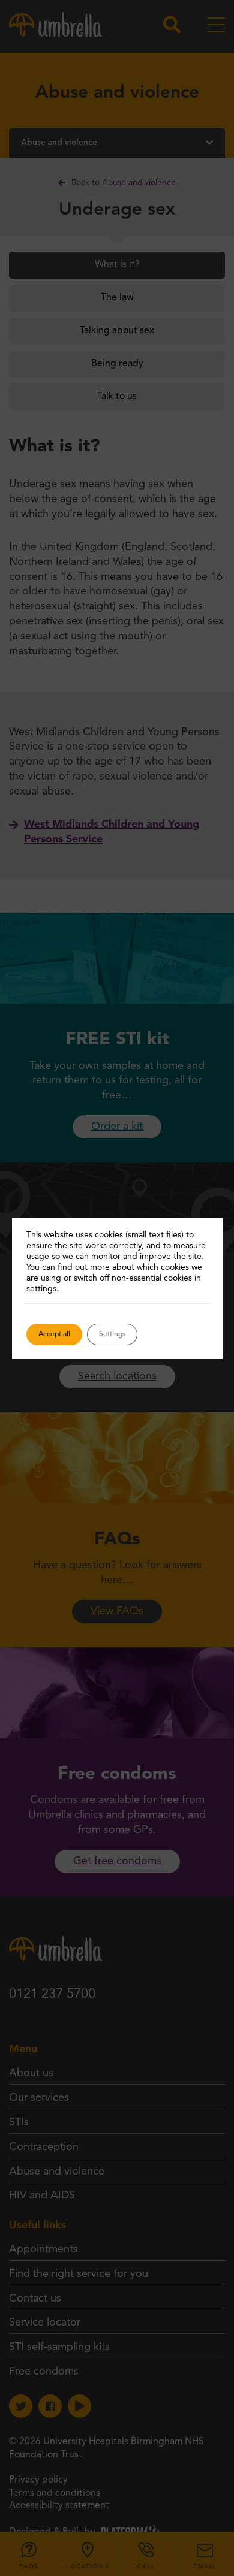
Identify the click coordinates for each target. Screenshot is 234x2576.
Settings (112, 1334)
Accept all (54, 1334)
